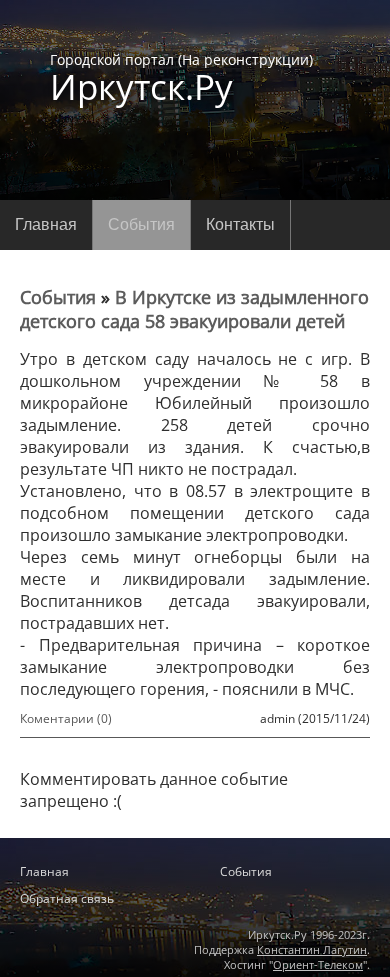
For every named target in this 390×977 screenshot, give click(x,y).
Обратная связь (67, 898)
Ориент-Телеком (318, 964)
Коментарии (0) (66, 718)
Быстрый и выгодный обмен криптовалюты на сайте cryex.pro (195, 834)
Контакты (240, 224)
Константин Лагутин (312, 949)
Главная (46, 224)
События (141, 224)
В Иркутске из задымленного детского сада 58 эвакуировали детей (194, 309)
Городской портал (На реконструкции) (181, 77)
